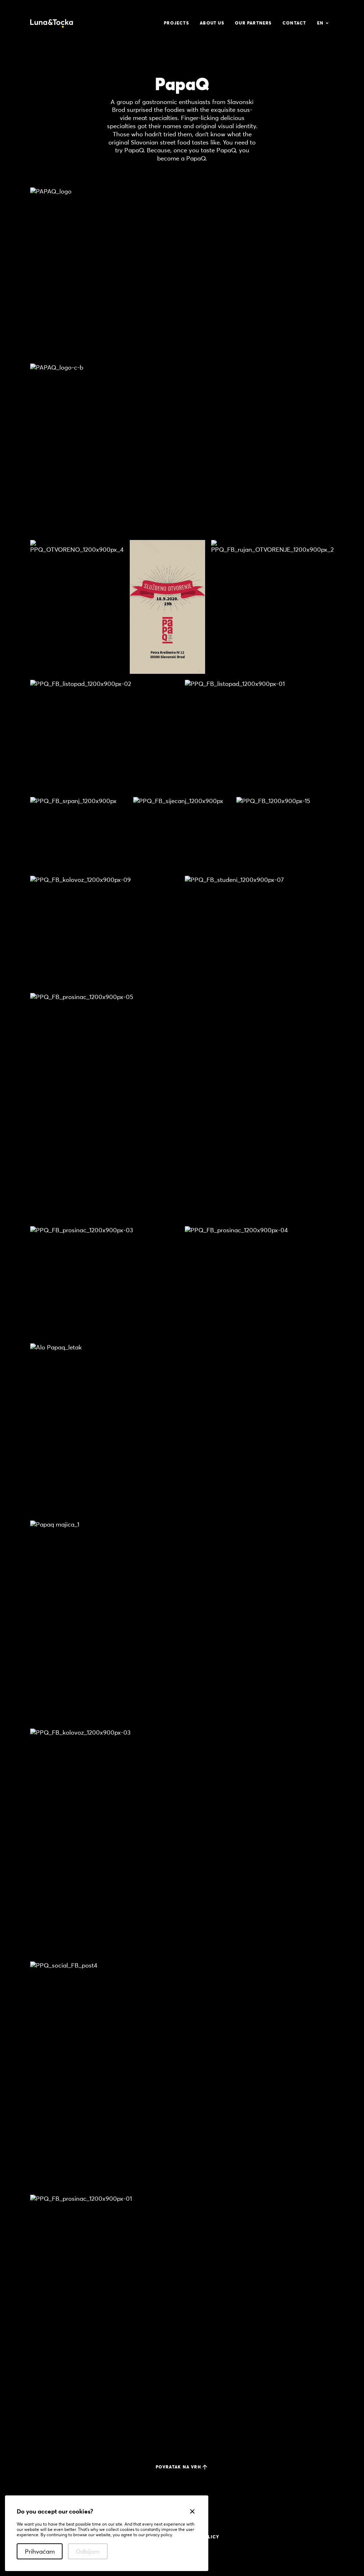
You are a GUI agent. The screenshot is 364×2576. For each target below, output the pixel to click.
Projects (176, 23)
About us (212, 23)
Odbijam (88, 2551)
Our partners (253, 23)
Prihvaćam (40, 2551)
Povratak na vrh (178, 2467)
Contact (295, 23)
